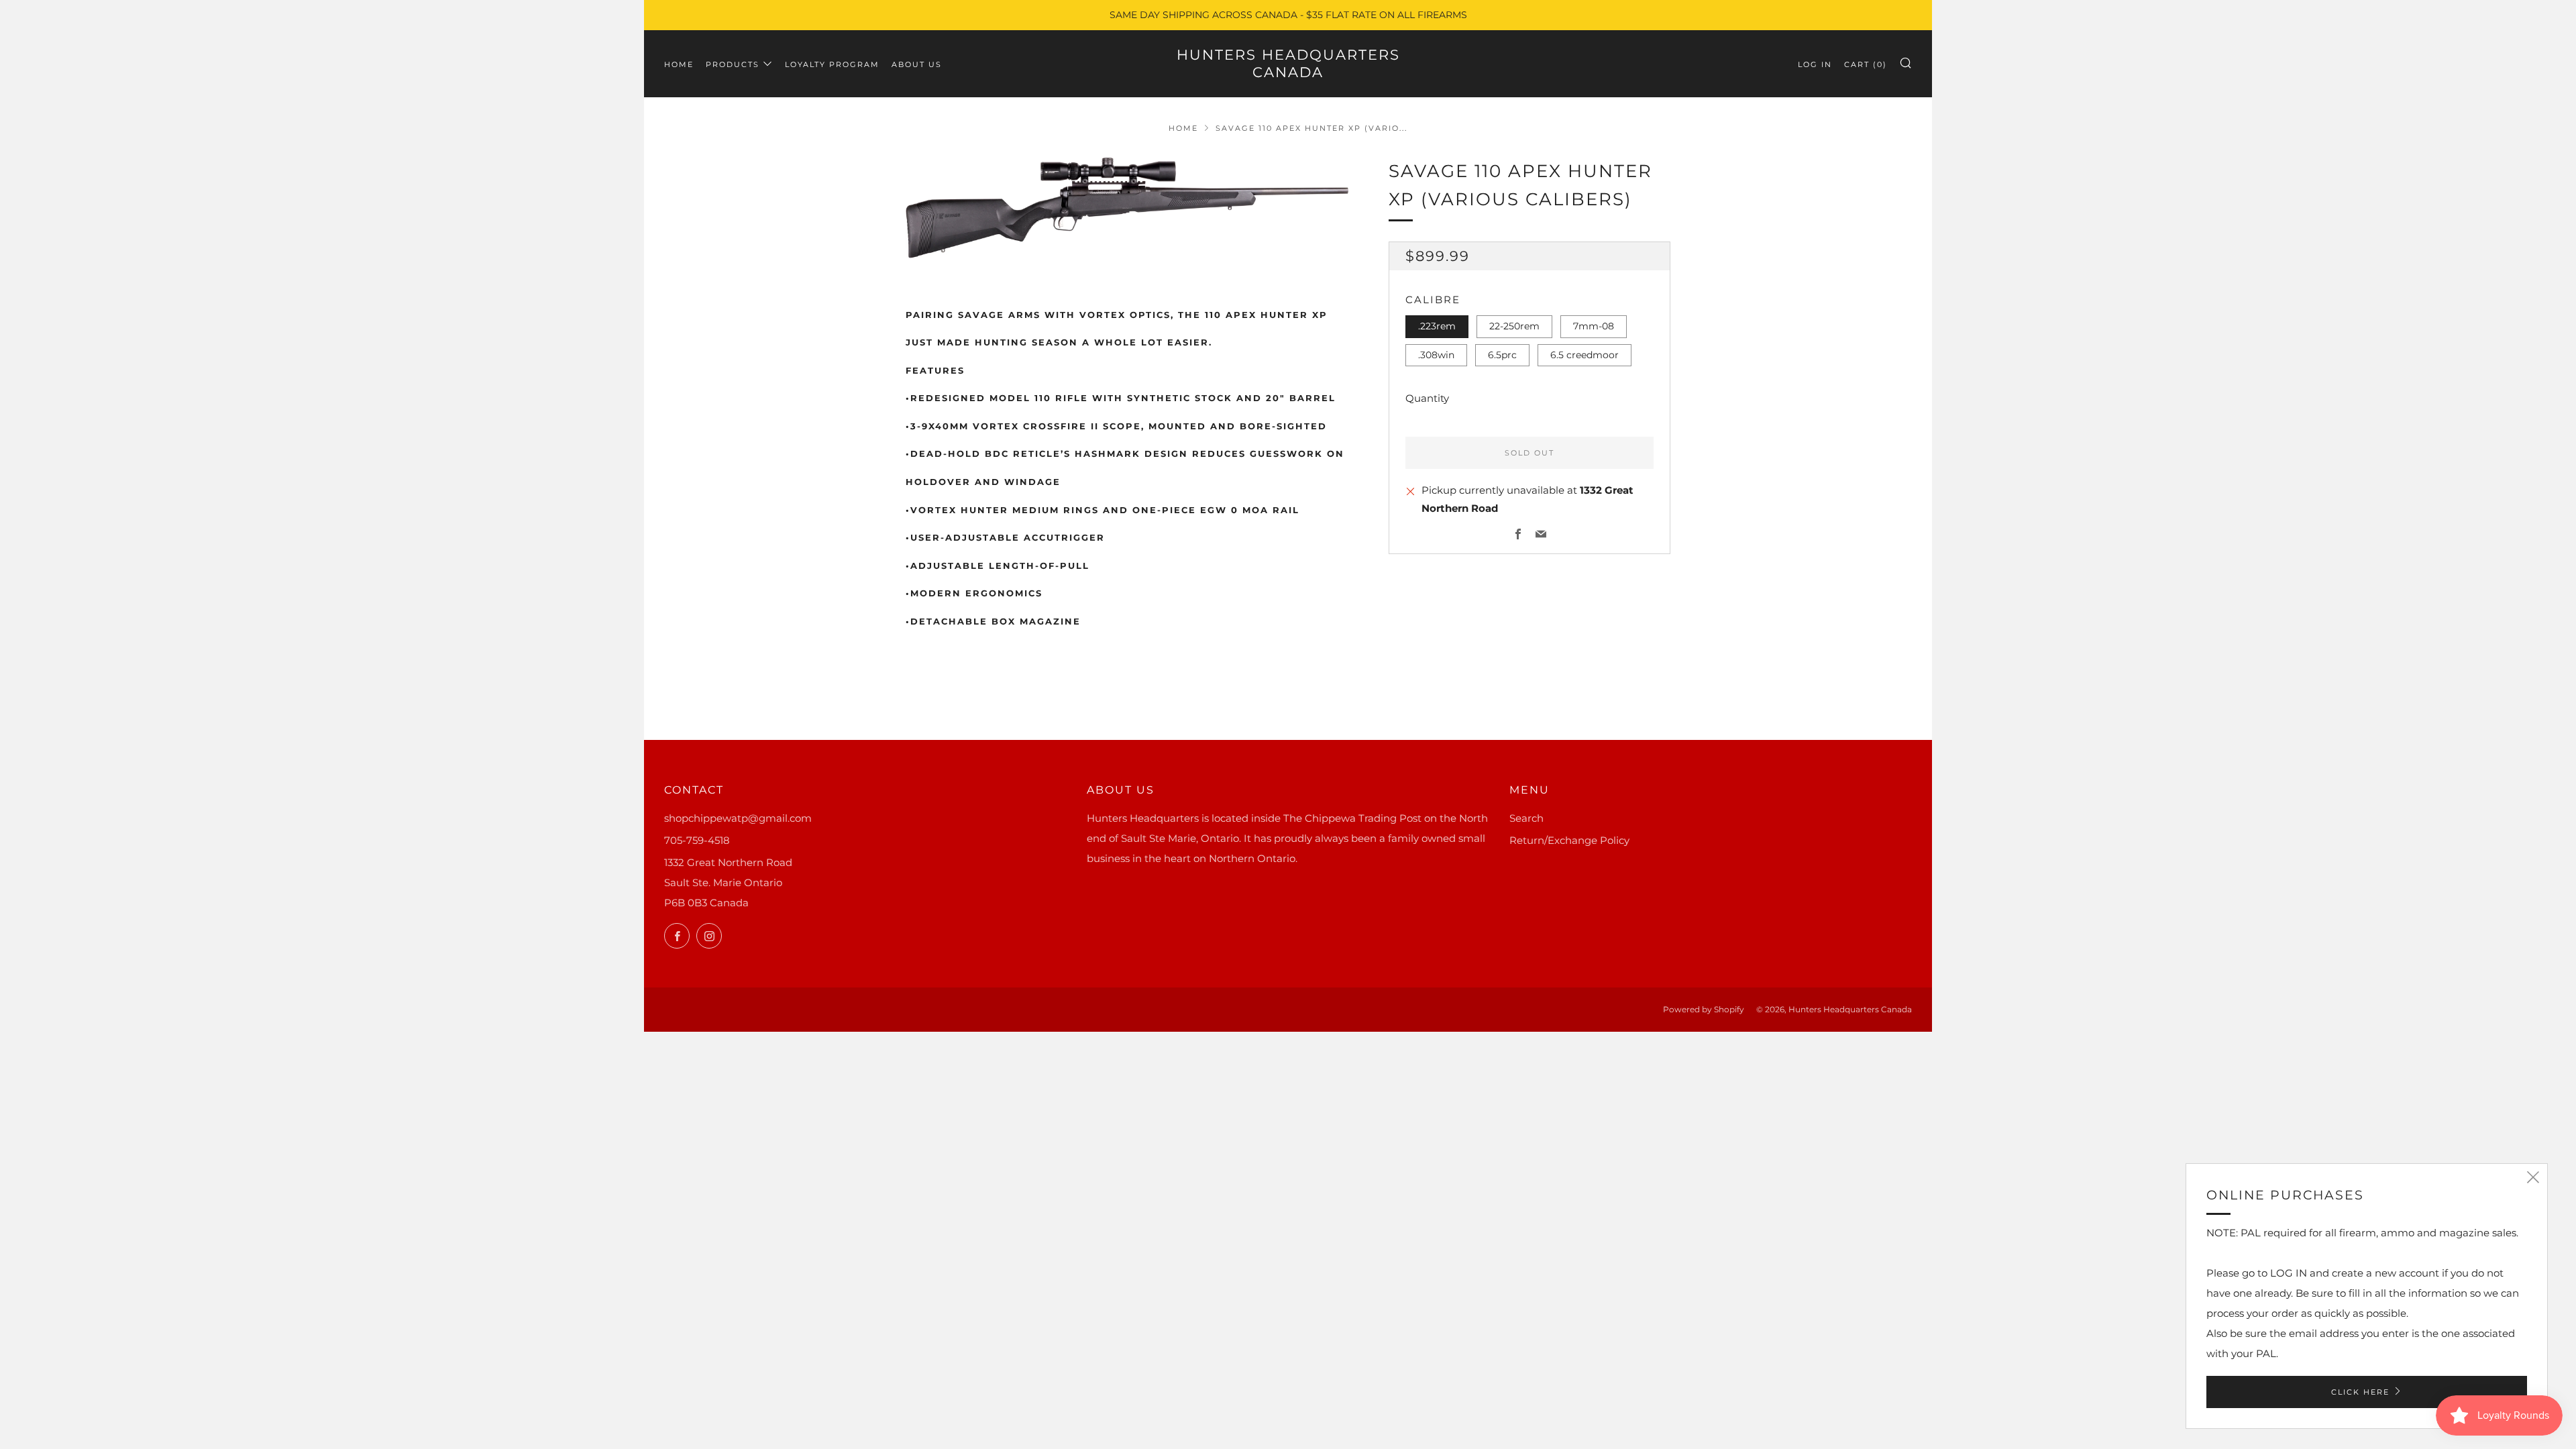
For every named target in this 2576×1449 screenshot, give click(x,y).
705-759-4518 (697, 840)
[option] (1127, 208)
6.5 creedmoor (1585, 355)
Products (733, 64)
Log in (1815, 64)
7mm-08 (1594, 326)
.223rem (1437, 326)
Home (679, 64)
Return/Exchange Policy (1569, 840)
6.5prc (1502, 355)
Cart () (1866, 64)
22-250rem (1514, 326)
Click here (2360, 1392)
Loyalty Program (832, 64)
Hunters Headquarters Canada (1288, 63)
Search (1526, 818)
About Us (917, 64)
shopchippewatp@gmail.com (738, 818)
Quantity (1427, 398)
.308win (1436, 355)
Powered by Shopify (1704, 1009)
